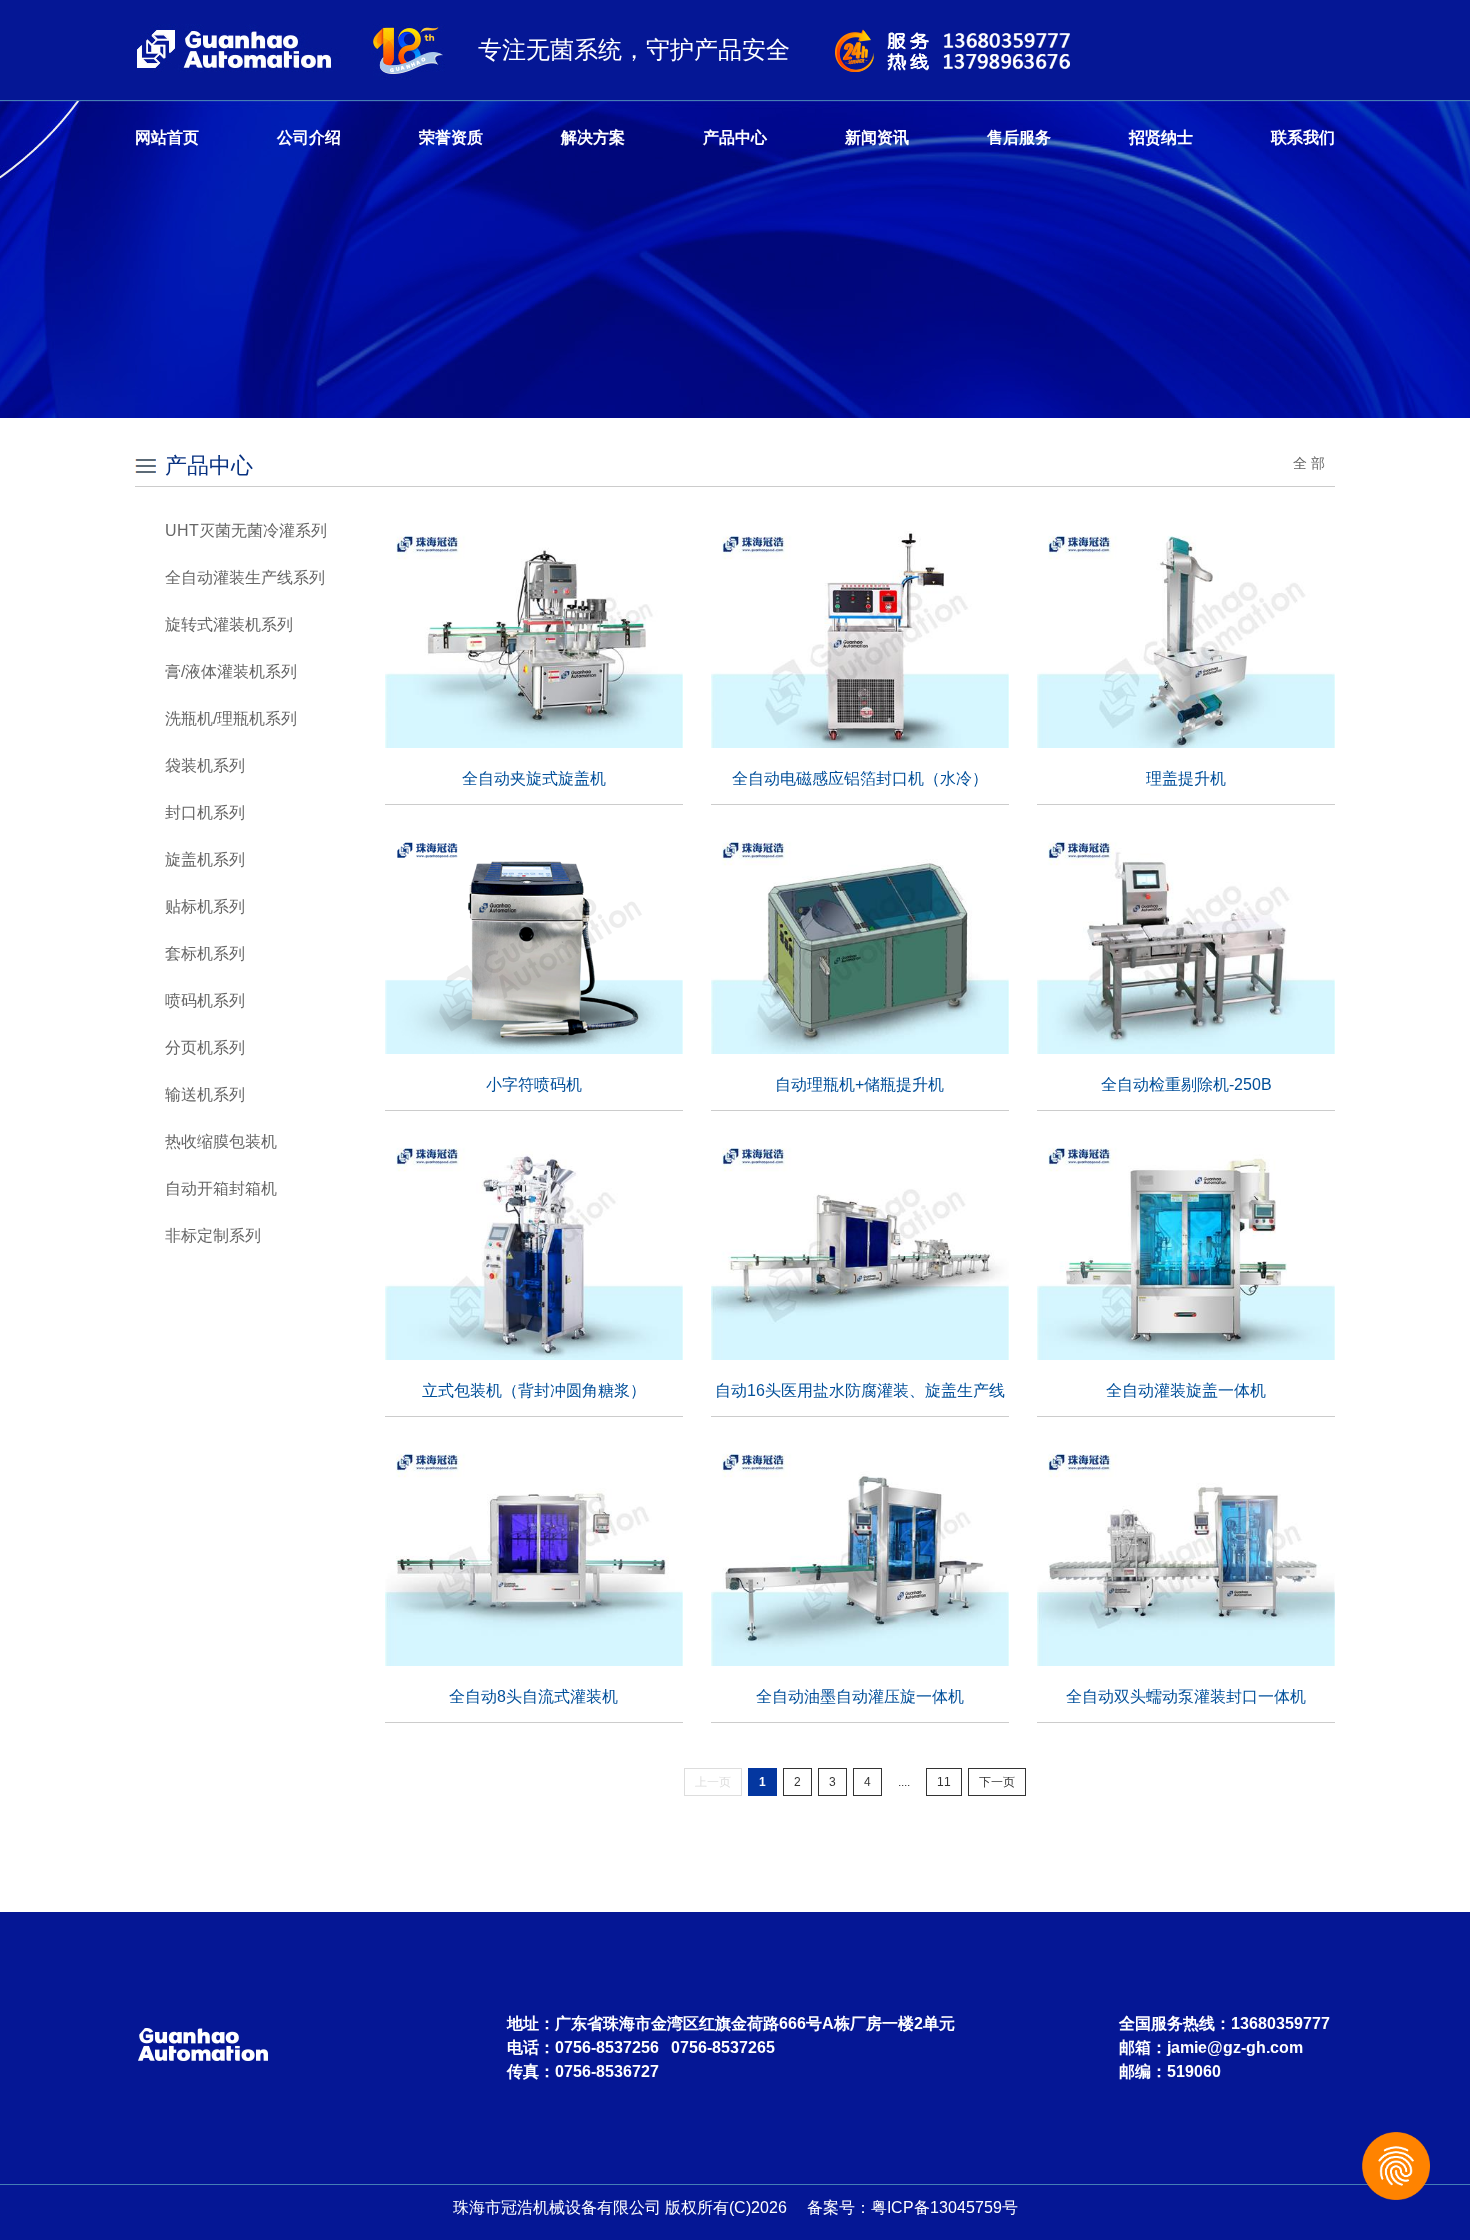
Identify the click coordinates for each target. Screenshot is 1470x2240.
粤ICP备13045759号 (944, 2207)
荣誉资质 (451, 137)
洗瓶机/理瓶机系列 (231, 718)
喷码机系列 (205, 1000)
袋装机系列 (205, 765)
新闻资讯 (877, 137)
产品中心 (735, 137)
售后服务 (1019, 137)
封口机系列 (205, 812)
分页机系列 (205, 1047)
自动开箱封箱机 (221, 1188)
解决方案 (593, 137)
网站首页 (167, 137)
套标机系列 (205, 953)
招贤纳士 (1161, 137)
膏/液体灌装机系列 (231, 671)
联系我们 (1303, 137)
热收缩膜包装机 (221, 1141)
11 (944, 1782)
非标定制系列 (213, 1235)
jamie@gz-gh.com (1235, 2047)
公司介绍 (309, 137)
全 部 (1309, 463)
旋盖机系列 (205, 859)
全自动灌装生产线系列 (245, 577)
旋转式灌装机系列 (229, 624)
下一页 (997, 1782)
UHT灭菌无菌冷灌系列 (246, 530)
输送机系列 (205, 1094)
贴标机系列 (205, 906)
